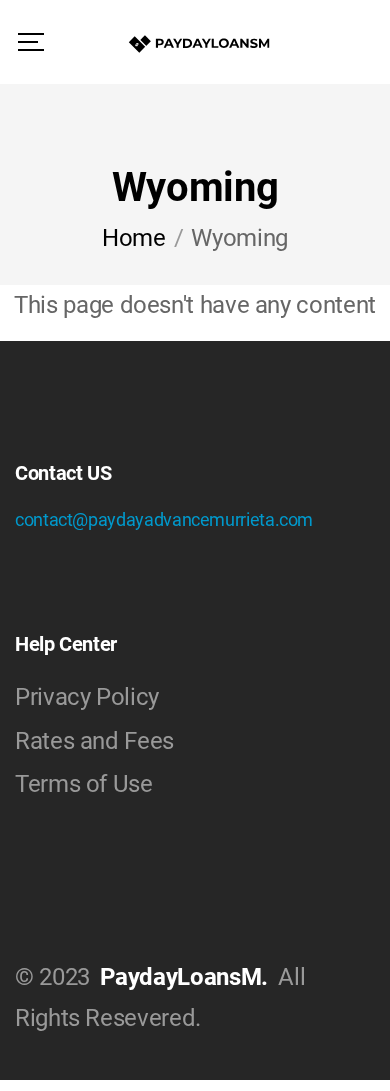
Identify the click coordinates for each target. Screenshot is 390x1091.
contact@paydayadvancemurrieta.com (164, 519)
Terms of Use (84, 784)
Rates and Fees (94, 741)
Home (134, 238)
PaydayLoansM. (183, 977)
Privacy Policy (87, 697)
